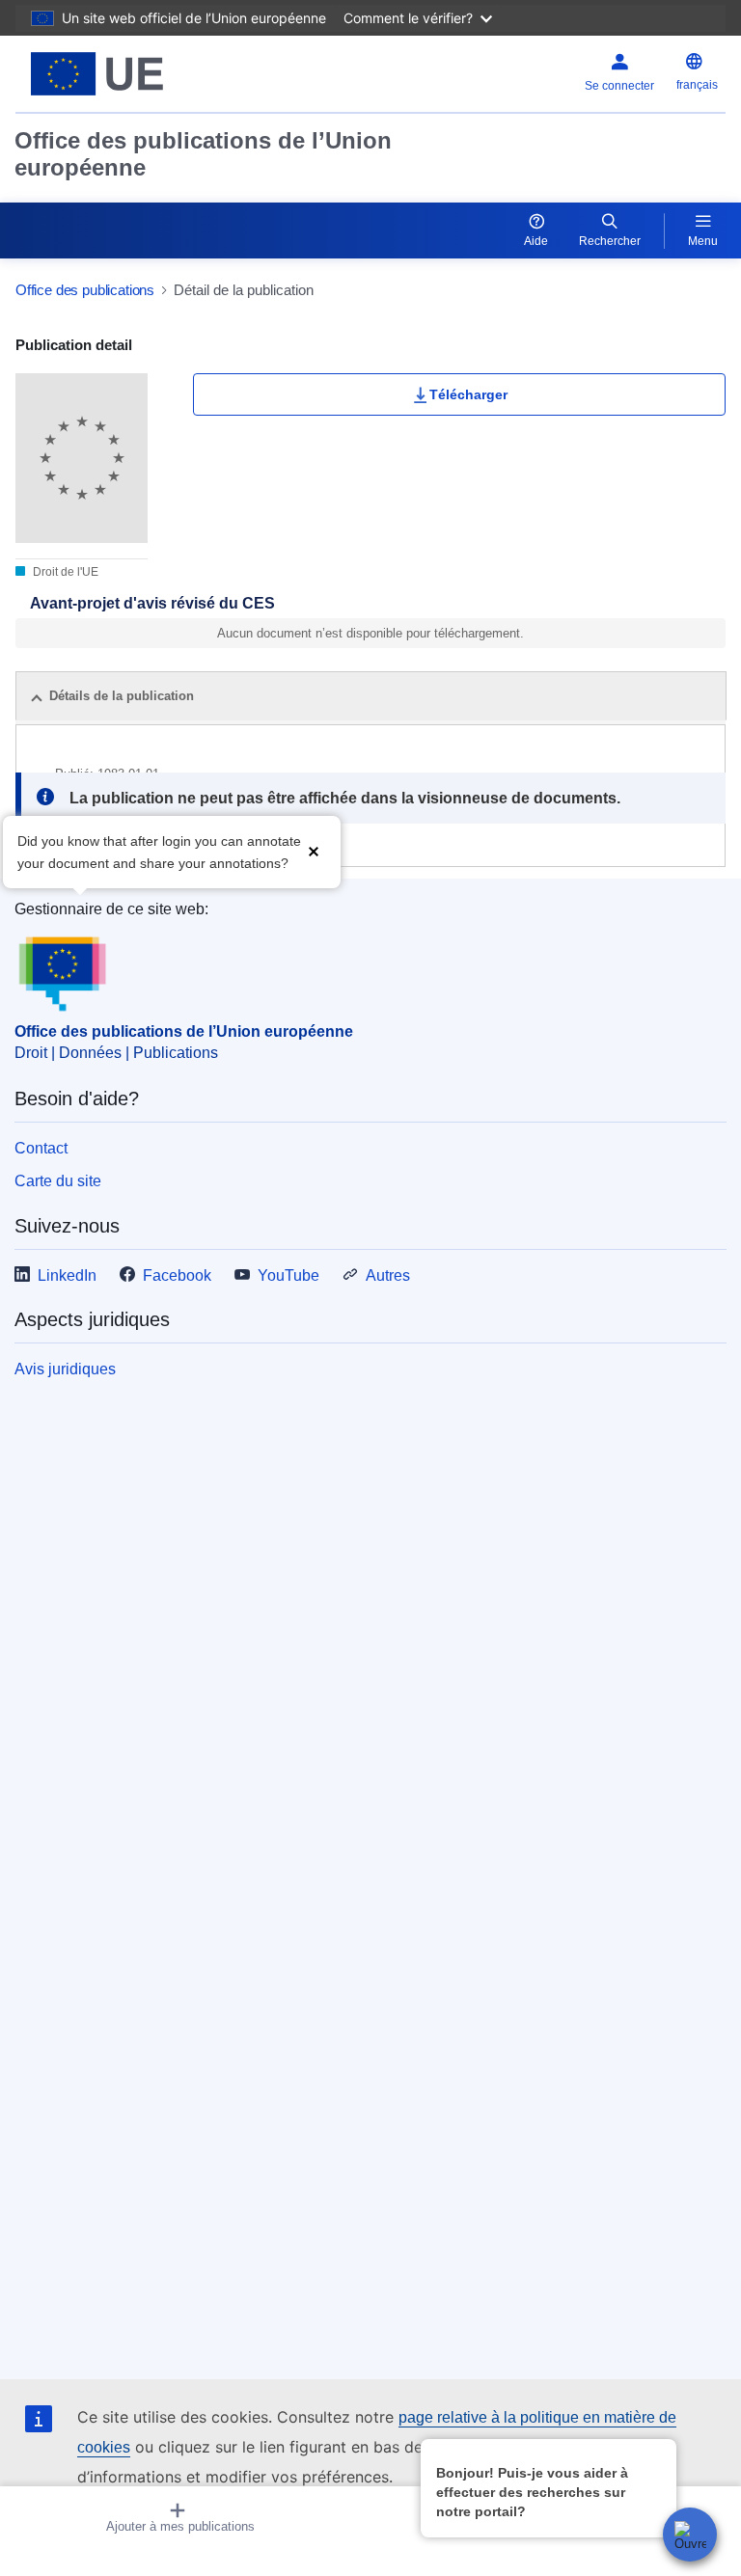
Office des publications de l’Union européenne (203, 154)
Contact (41, 1148)
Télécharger (468, 394)
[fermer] (659, 2453)
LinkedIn (67, 1275)
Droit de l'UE (64, 572)
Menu (703, 241)
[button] (314, 850)
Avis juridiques (65, 1369)
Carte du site (58, 1181)
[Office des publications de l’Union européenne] (140, 74)
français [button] (697, 85)
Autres (388, 1275)
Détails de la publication (122, 696)
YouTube (288, 1275)
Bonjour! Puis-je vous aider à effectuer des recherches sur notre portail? (532, 2492)
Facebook (177, 1275)
